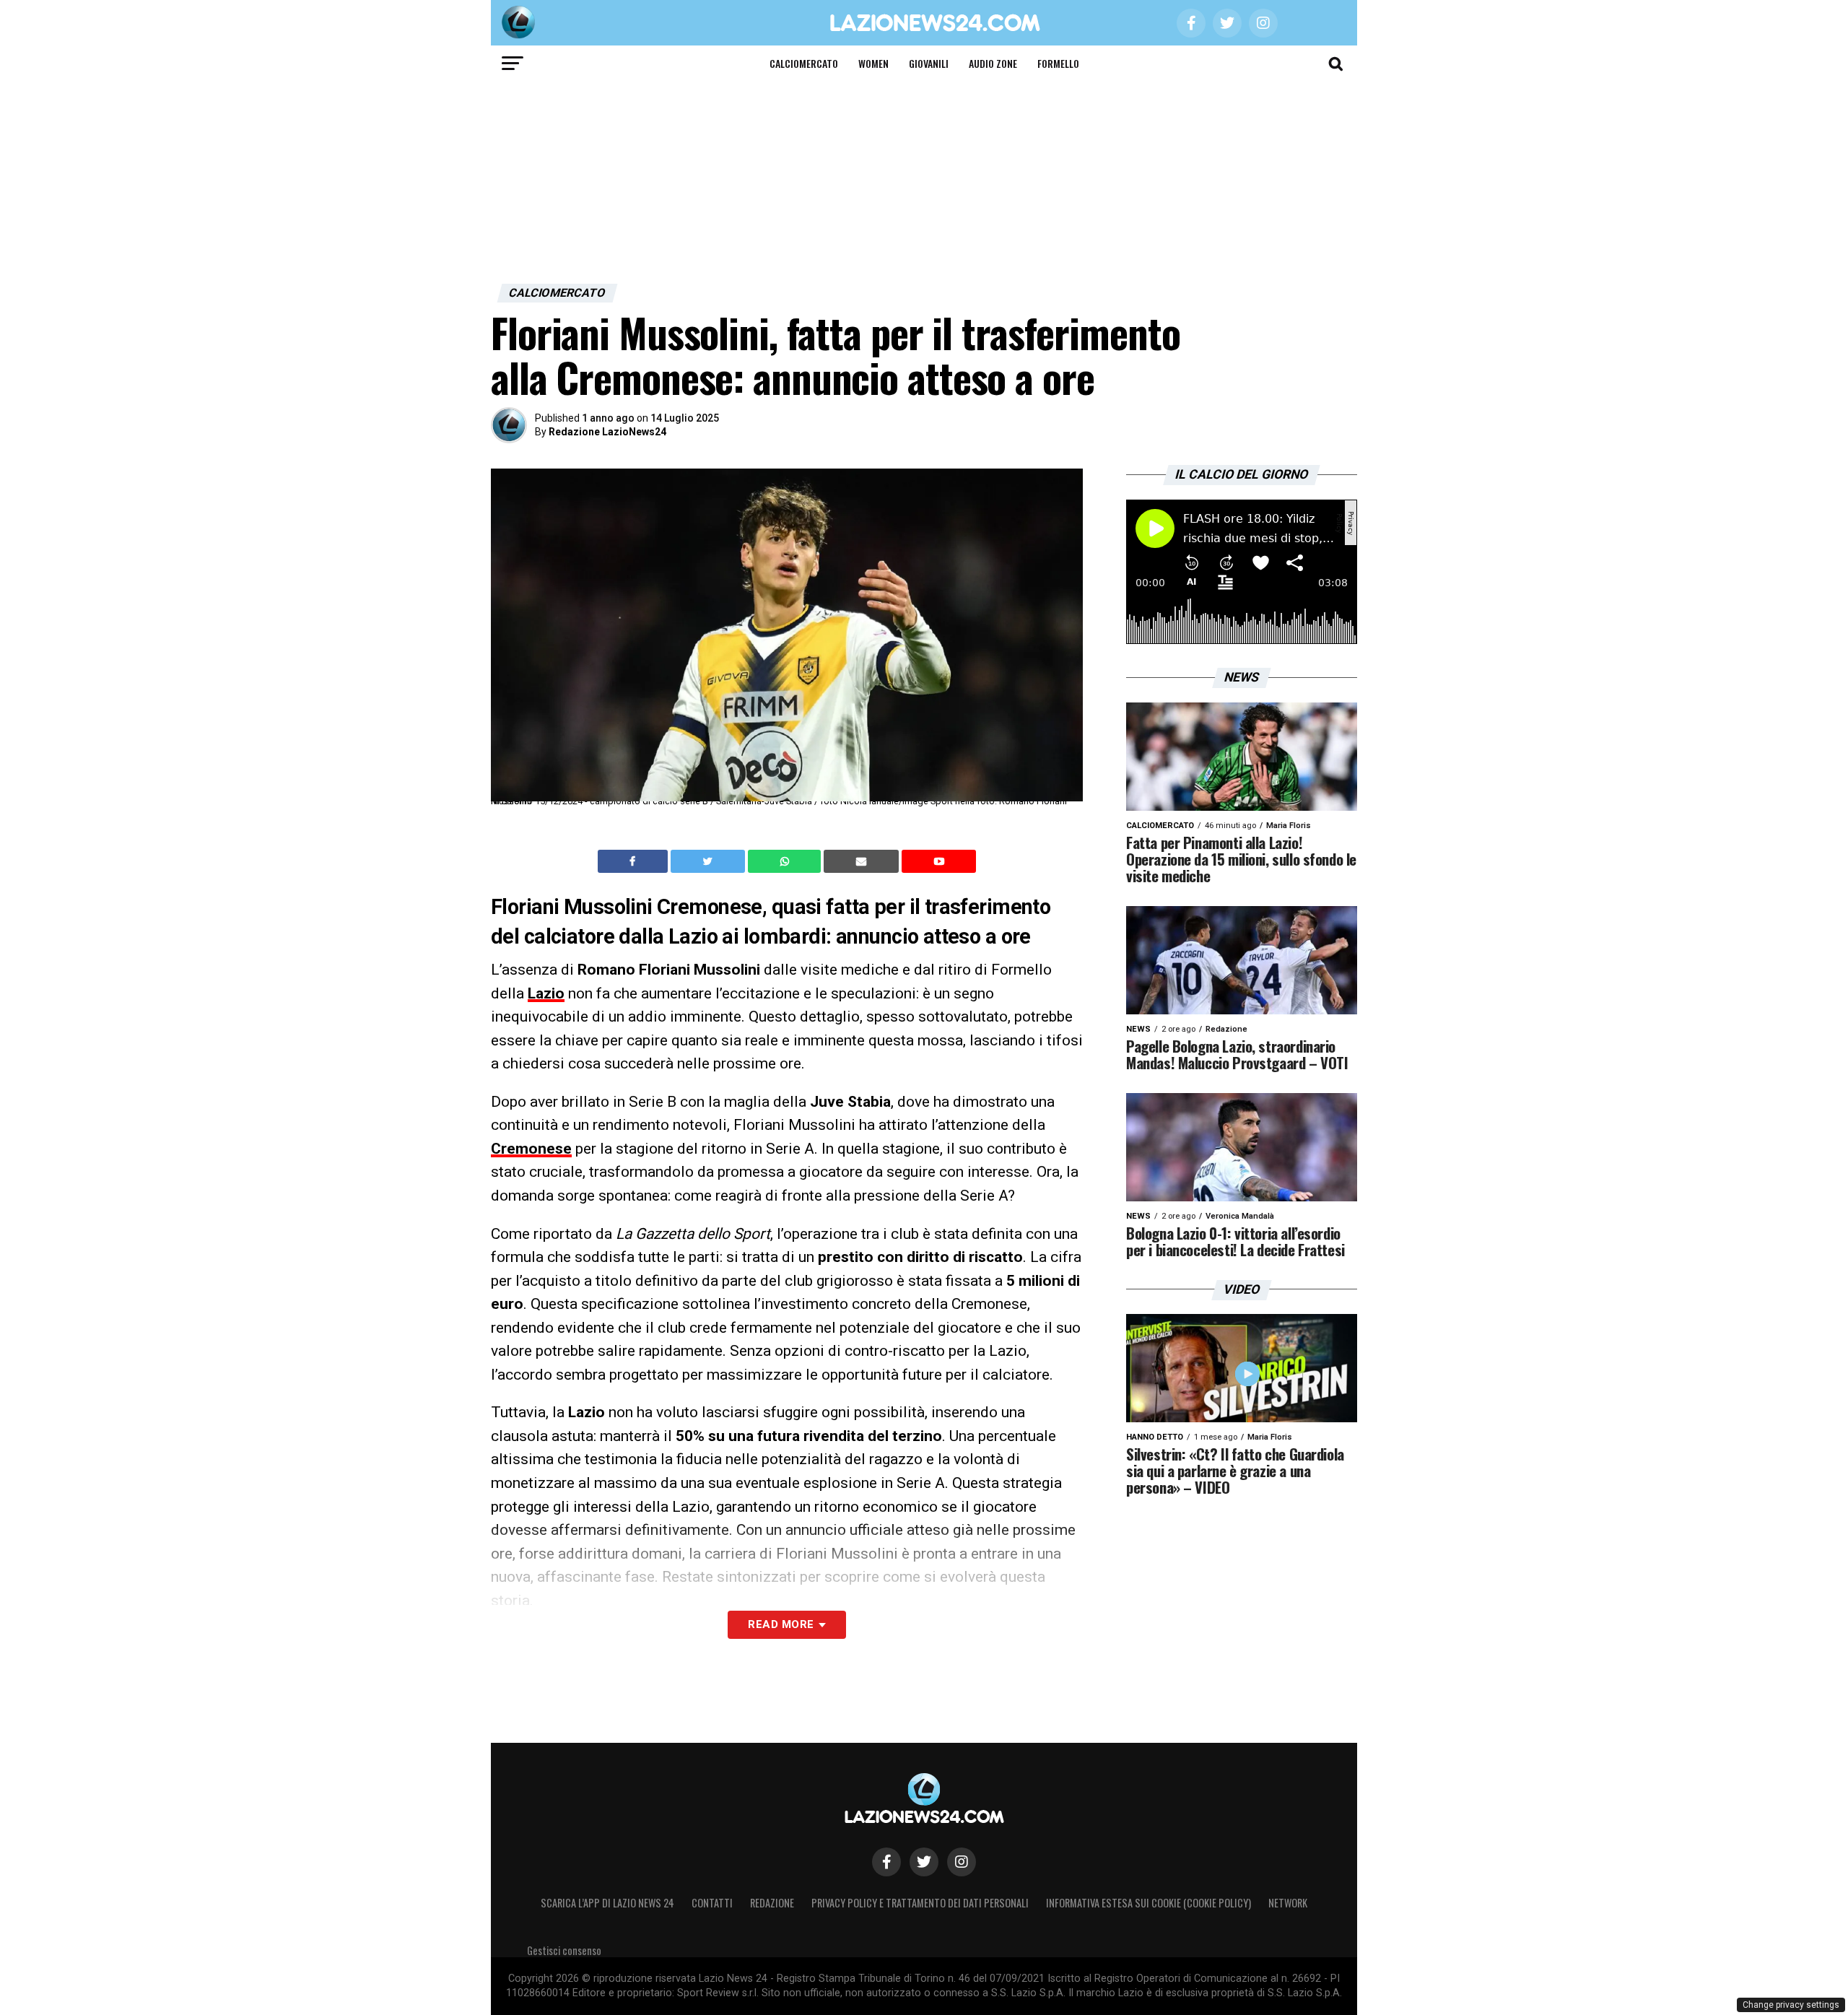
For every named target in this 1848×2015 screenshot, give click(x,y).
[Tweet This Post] (709, 861)
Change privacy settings (1791, 2005)
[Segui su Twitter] (924, 1862)
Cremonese (531, 1149)
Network (1288, 1903)
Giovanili (929, 63)
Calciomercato (804, 63)
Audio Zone (993, 63)
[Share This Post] (786, 861)
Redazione (772, 1903)
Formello (1058, 63)
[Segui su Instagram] (962, 1862)
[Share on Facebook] (635, 861)
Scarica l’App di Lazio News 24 (607, 1903)
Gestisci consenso (564, 1950)
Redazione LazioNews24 (607, 432)
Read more (781, 1624)
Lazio (546, 993)
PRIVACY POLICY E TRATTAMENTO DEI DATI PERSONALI (920, 1903)
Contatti (712, 1903)
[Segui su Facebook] (886, 1862)
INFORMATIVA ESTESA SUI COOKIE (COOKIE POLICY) (1149, 1903)
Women (873, 63)
